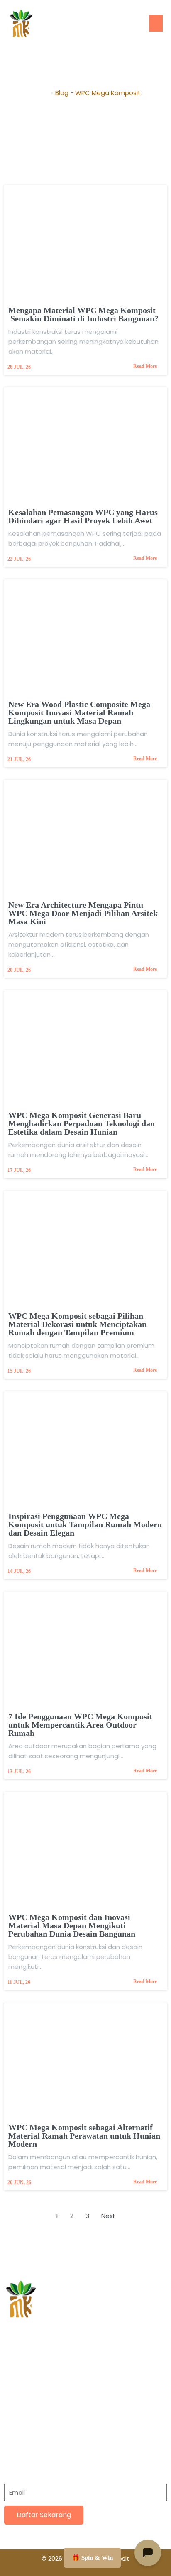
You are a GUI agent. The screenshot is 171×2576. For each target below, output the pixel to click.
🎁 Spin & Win (92, 2558)
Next (108, 2216)
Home (40, 93)
